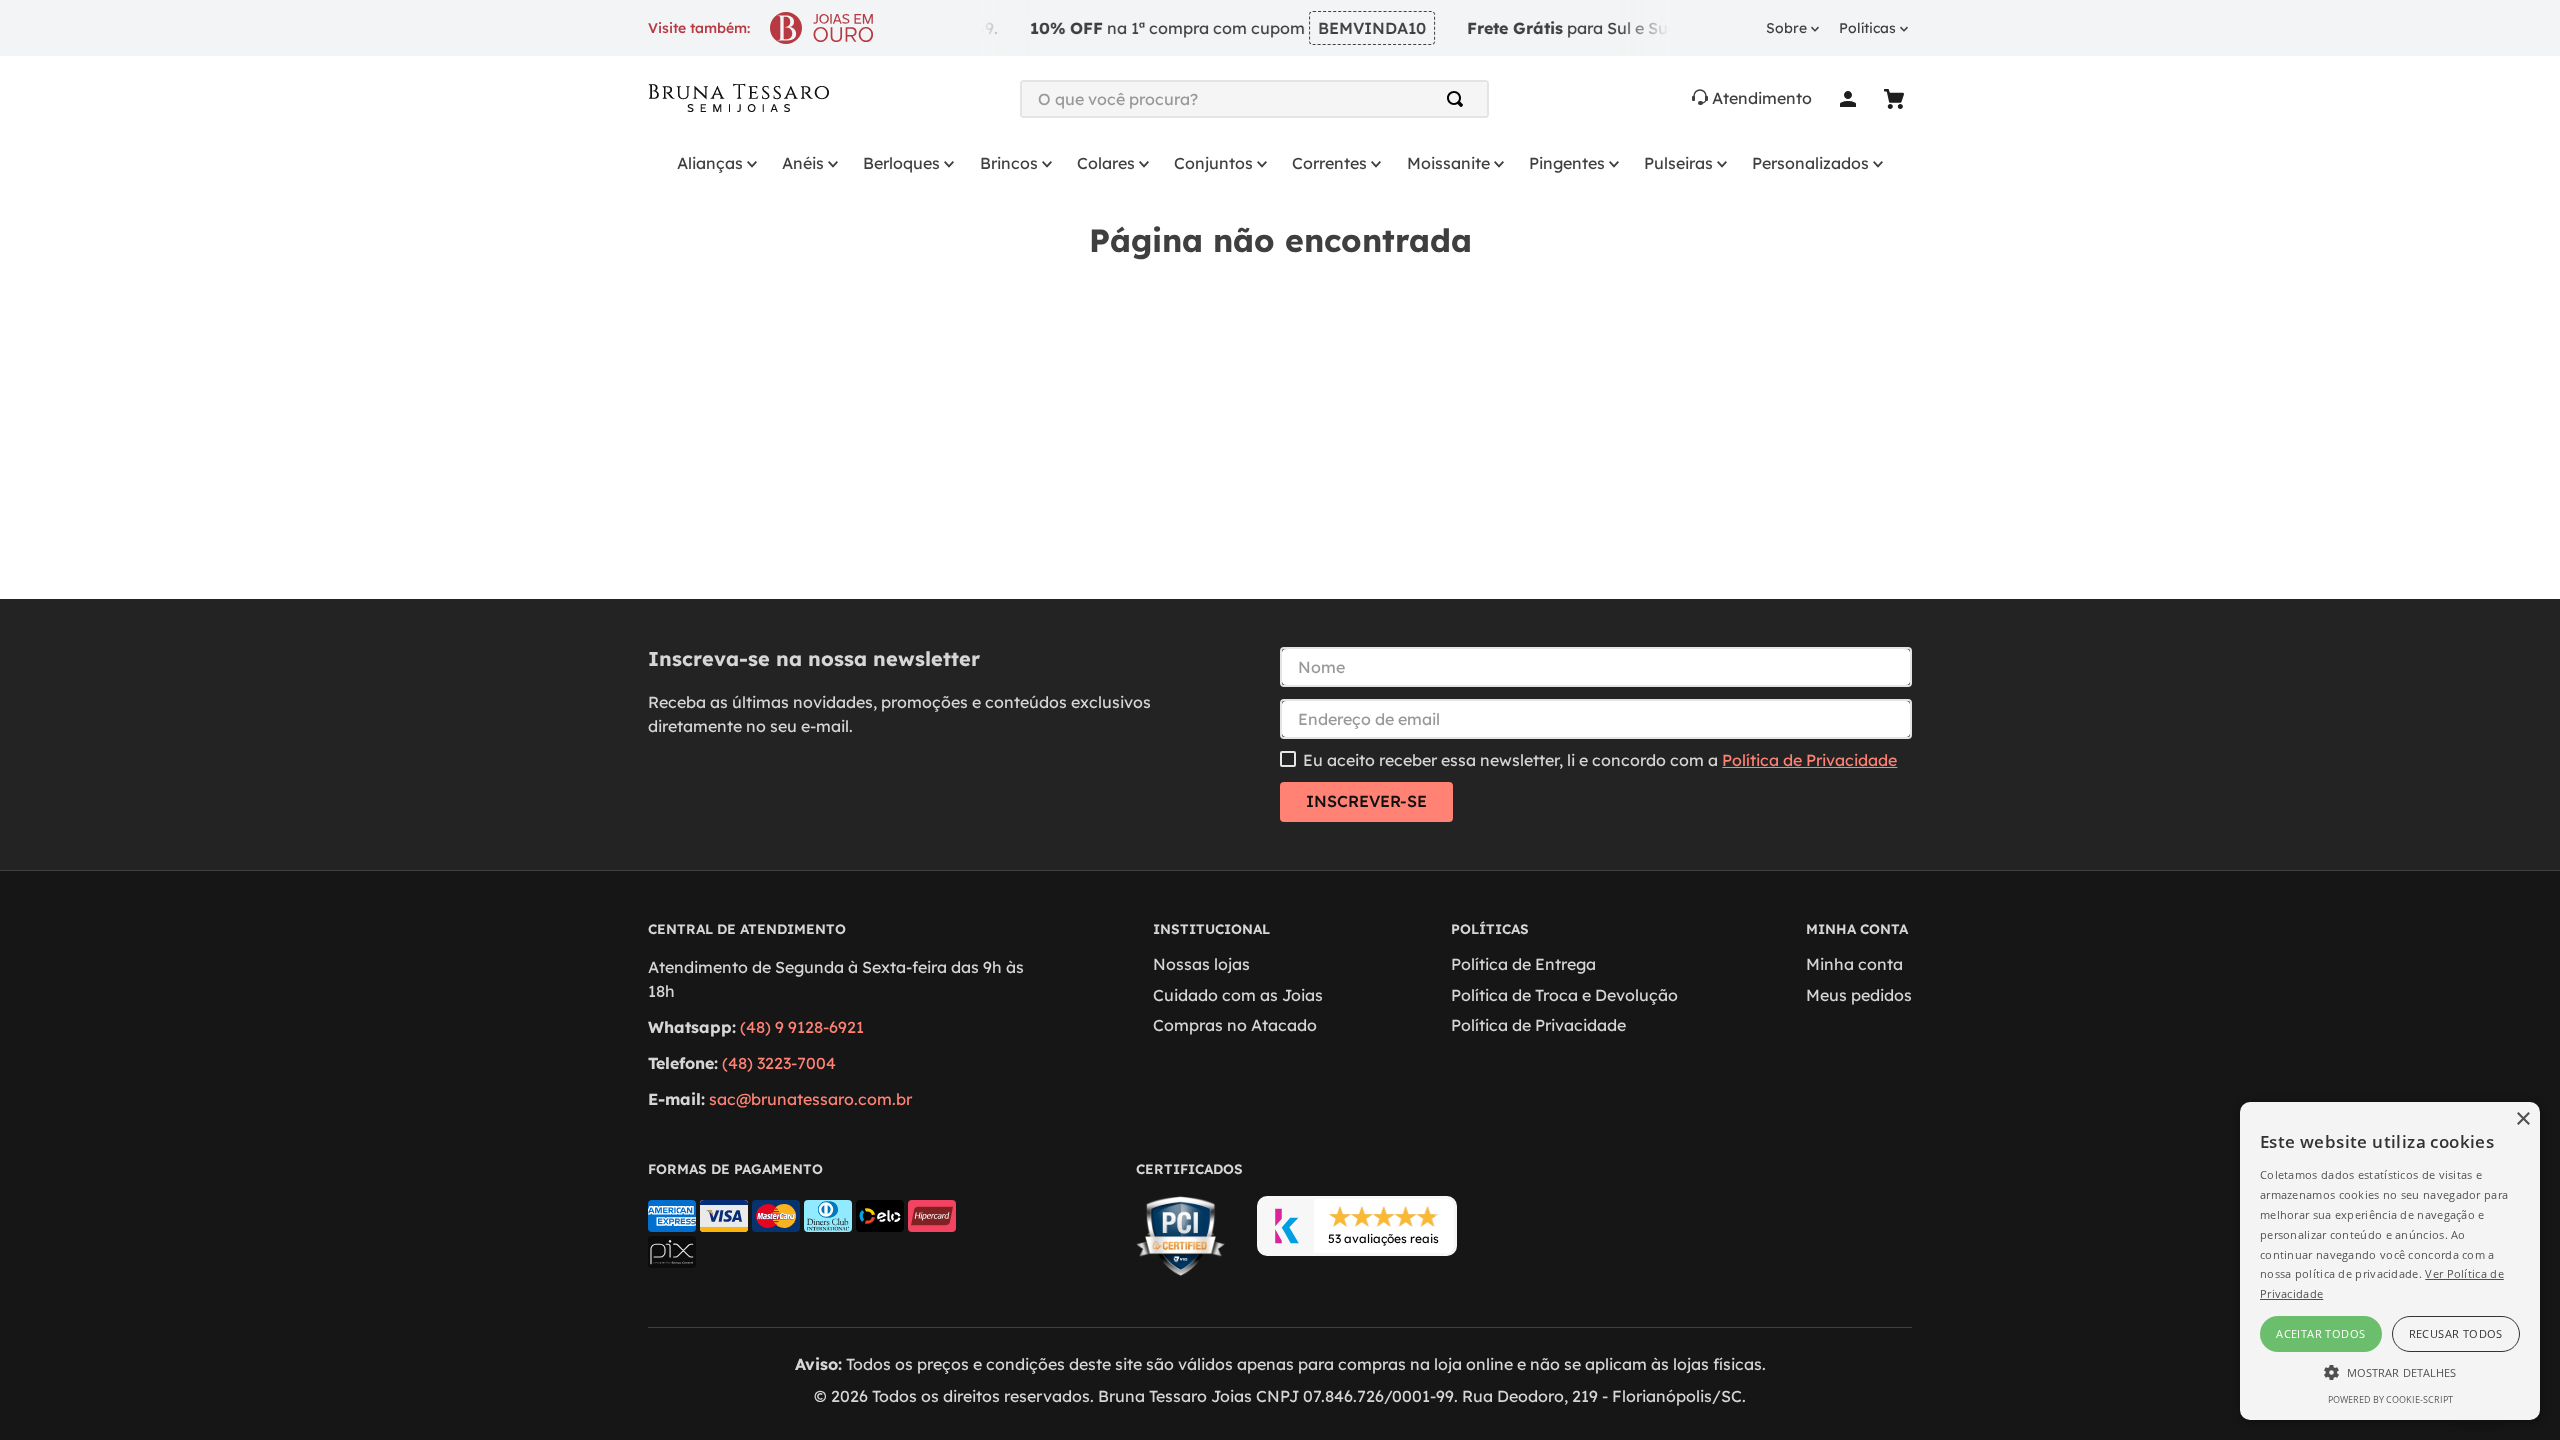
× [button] (2522, 1119)
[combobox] (1255, 99)
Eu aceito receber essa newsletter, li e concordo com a (1600, 760)
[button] (2390, 1371)
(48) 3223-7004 (779, 1063)
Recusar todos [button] (2456, 1333)
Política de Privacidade (1809, 760)
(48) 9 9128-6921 (802, 1027)
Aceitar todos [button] (2320, 1333)
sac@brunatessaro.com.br (810, 1099)
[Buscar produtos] (1459, 99)
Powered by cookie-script (2390, 1399)
